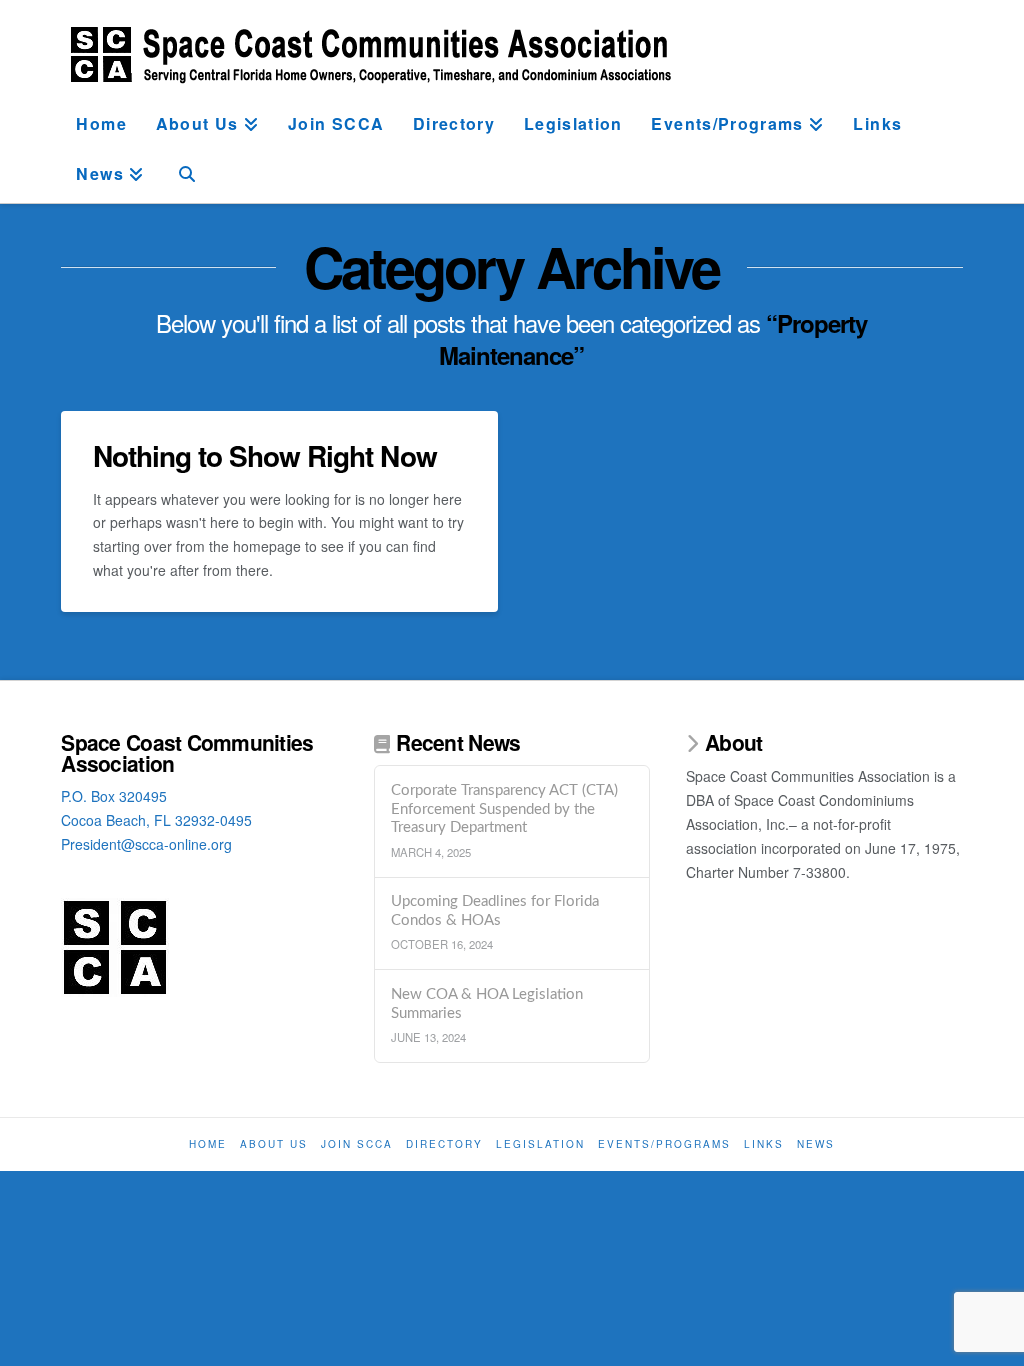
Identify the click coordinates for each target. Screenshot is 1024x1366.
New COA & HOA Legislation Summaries (487, 1004)
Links (764, 1144)
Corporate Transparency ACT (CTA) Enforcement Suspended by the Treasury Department (504, 809)
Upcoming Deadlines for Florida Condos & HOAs (495, 911)
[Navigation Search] (187, 178)
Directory (444, 1144)
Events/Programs (664, 1144)
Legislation (540, 1144)
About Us (274, 1144)
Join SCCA (357, 1144)
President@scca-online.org (146, 844)
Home (208, 1144)
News (816, 1144)
